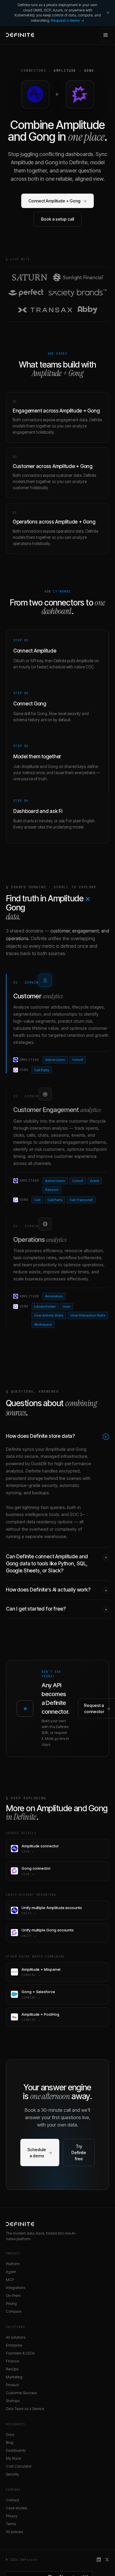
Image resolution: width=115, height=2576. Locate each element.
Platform (13, 2264)
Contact (13, 2500)
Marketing (14, 2377)
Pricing (11, 2304)
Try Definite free (79, 2152)
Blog (10, 2442)
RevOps (12, 2369)
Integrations (16, 2288)
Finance (12, 2361)
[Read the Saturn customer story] (30, 277)
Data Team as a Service (25, 2409)
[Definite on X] (107, 2560)
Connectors (33, 71)
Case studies (17, 2508)
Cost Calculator (19, 2466)
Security (12, 2474)
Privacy (12, 2516)
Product (12, 2385)
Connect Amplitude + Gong (57, 201)
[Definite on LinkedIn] (99, 2560)
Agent (11, 2272)
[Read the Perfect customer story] (26, 293)
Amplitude (65, 71)
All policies (14, 2532)
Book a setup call (57, 219)
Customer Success (21, 2393)
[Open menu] (106, 35)
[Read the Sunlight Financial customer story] (78, 277)
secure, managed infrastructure (56, 1456)
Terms (11, 2524)
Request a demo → (68, 20)
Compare (14, 2311)
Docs (10, 2435)
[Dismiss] (108, 13)
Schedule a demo (40, 2153)
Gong (89, 71)
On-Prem (13, 2296)
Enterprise (14, 2345)
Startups (13, 2401)
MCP (10, 2280)
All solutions (16, 2337)
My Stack (13, 2458)
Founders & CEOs (20, 2353)
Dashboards (16, 2450)
